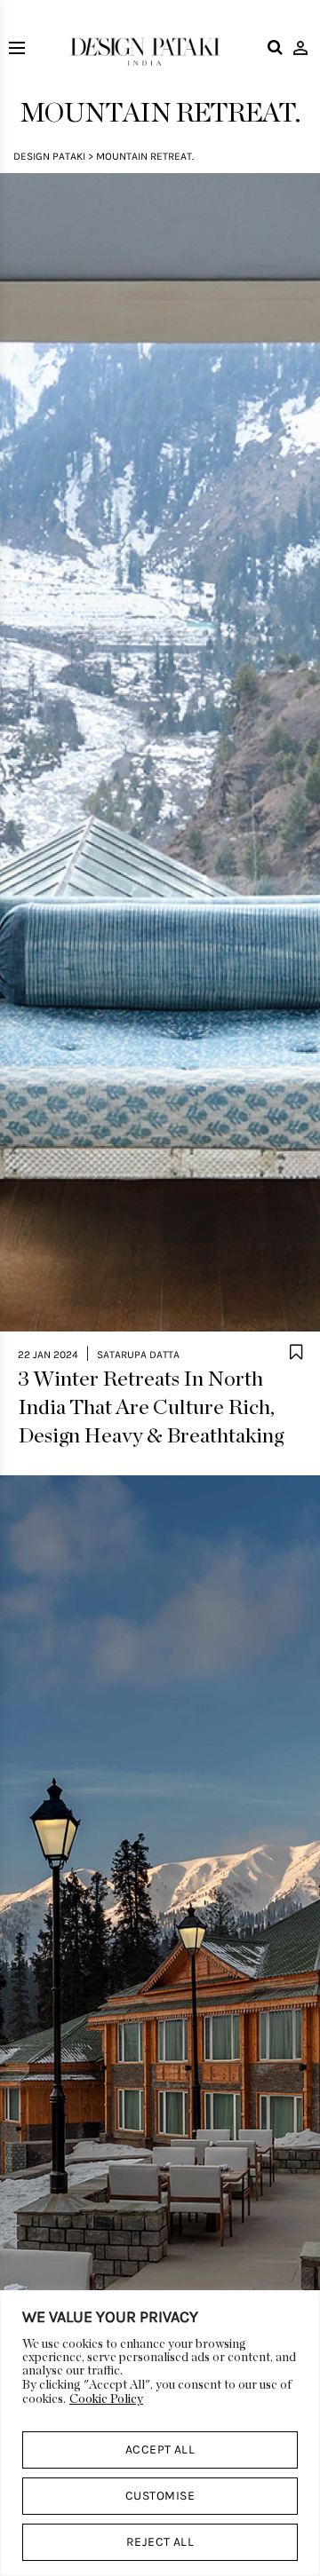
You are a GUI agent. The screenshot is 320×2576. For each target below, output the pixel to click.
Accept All (160, 2450)
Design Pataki (49, 156)
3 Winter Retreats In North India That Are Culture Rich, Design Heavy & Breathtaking (151, 1408)
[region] (160, 2433)
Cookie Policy (106, 2399)
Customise (160, 2496)
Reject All (160, 2542)
